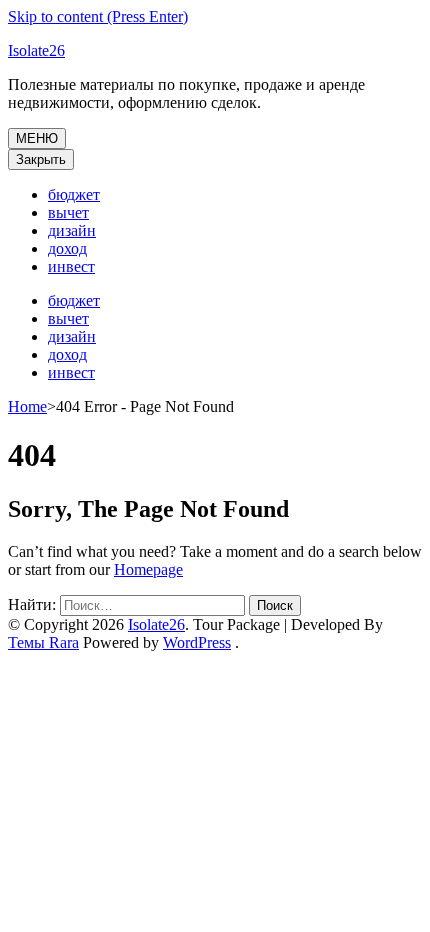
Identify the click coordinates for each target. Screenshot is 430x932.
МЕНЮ (37, 138)
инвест (71, 266)
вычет (68, 212)
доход (67, 248)
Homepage (148, 569)
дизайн (72, 230)
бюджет (74, 194)
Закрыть (41, 159)
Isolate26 (36, 50)
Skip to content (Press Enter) (98, 16)
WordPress (197, 642)
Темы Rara (43, 642)
